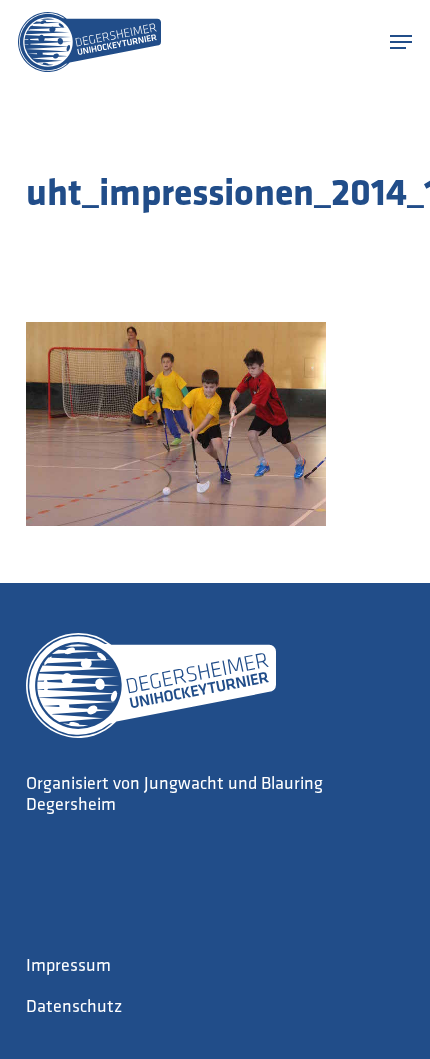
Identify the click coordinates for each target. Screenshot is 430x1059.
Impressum (68, 967)
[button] (401, 42)
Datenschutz (74, 1008)
